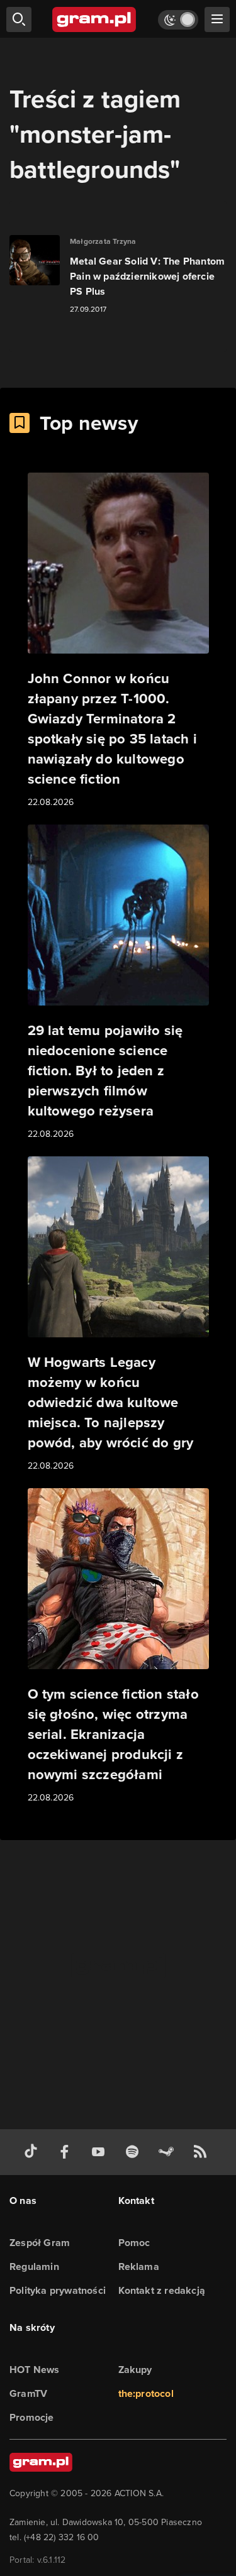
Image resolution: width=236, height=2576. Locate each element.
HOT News (35, 2370)
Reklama (139, 2266)
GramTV (28, 2393)
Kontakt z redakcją (162, 2290)
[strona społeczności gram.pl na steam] (169, 2152)
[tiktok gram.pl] (33, 2152)
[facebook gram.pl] (67, 2152)
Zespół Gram (40, 2243)
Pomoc (134, 2243)
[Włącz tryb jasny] (178, 20)
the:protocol (146, 2393)
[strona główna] (95, 19)
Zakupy (135, 2370)
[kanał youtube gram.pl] (101, 2152)
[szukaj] (19, 19)
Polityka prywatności (58, 2290)
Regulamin (34, 2266)
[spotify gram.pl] (135, 2152)
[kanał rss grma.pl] (203, 2152)
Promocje (32, 2417)
